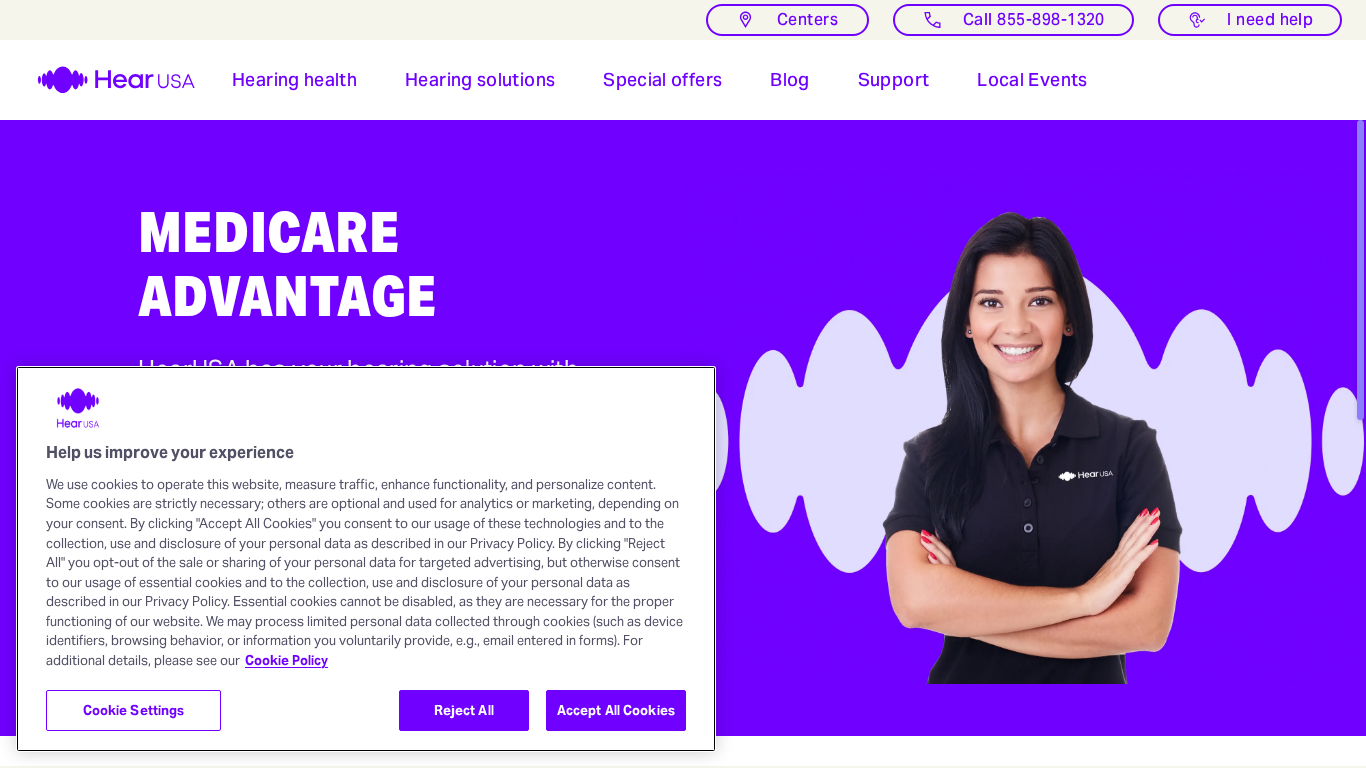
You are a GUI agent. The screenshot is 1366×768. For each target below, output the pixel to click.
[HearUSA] (104, 80)
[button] (294, 80)
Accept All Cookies (616, 710)
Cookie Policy (286, 660)
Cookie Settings (134, 710)
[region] (366, 559)
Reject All (464, 710)
